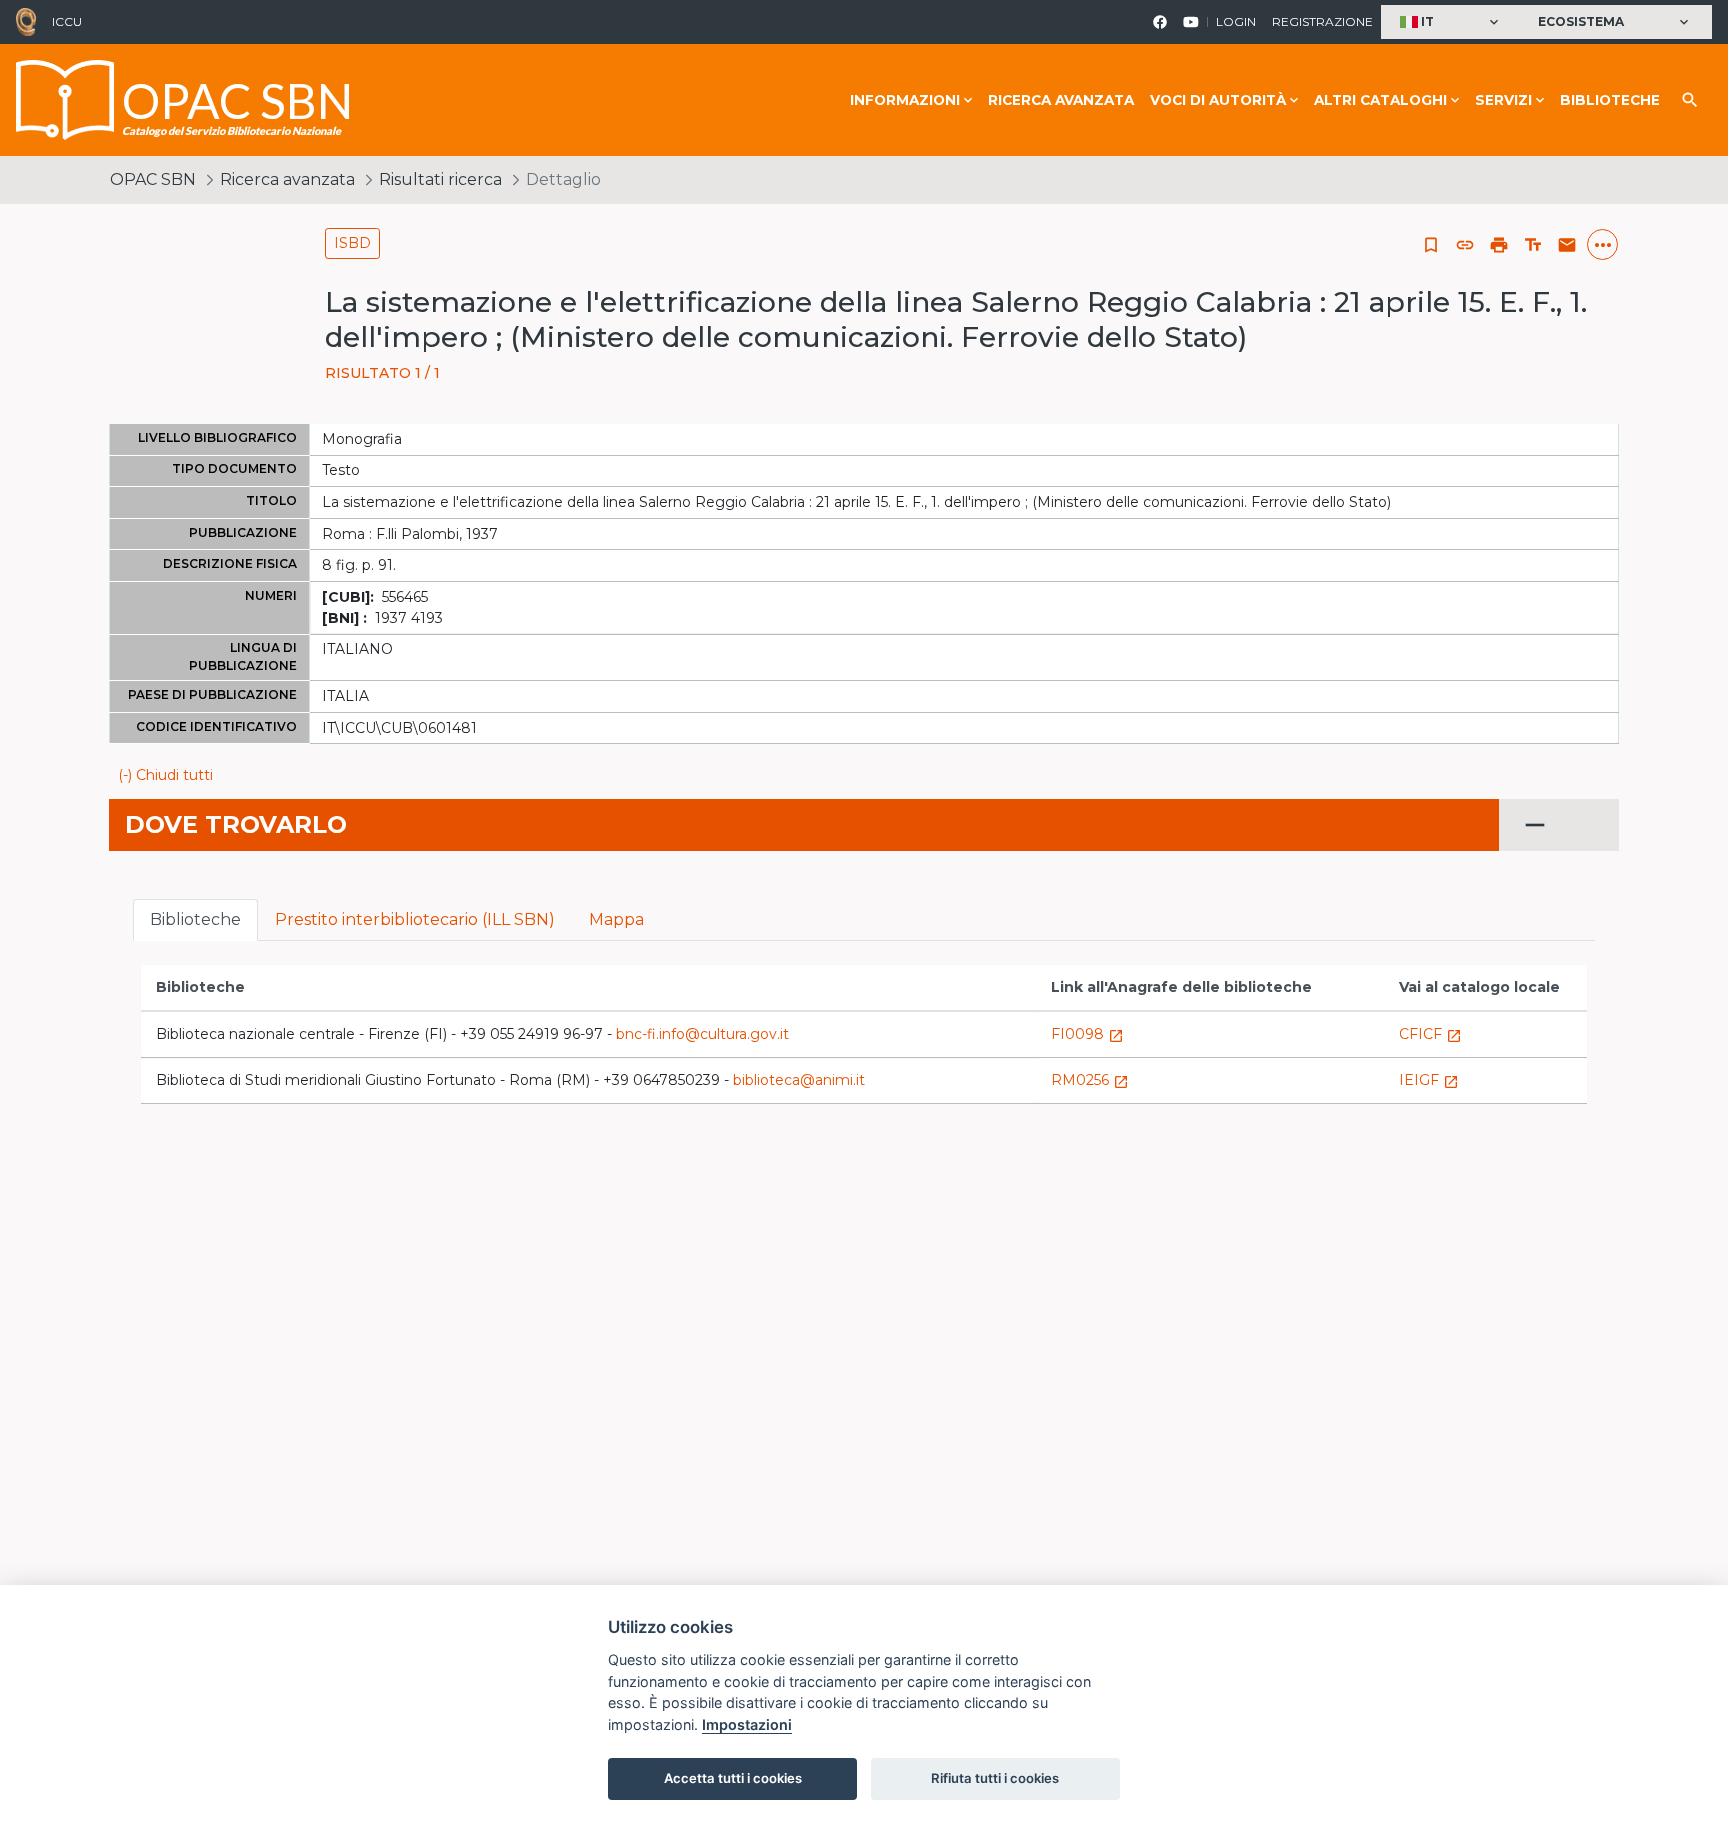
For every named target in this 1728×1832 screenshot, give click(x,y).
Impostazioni (747, 1724)
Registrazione (1322, 21)
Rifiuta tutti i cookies (995, 1778)
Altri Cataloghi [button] (1380, 100)
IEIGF (1429, 1080)
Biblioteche (1610, 100)
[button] (1451, 22)
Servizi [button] (1503, 100)
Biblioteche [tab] (195, 919)
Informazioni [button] (905, 100)
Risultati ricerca (440, 179)
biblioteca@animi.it (799, 1080)
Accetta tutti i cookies (733, 1778)
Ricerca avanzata (1061, 100)
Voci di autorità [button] (1218, 100)
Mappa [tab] (616, 919)
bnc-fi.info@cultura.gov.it (702, 1034)
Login (1236, 21)
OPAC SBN (153, 179)
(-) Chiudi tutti (165, 775)
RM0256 (1090, 1080)
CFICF (1430, 1034)
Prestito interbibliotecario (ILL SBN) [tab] (415, 919)
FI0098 (1087, 1034)
